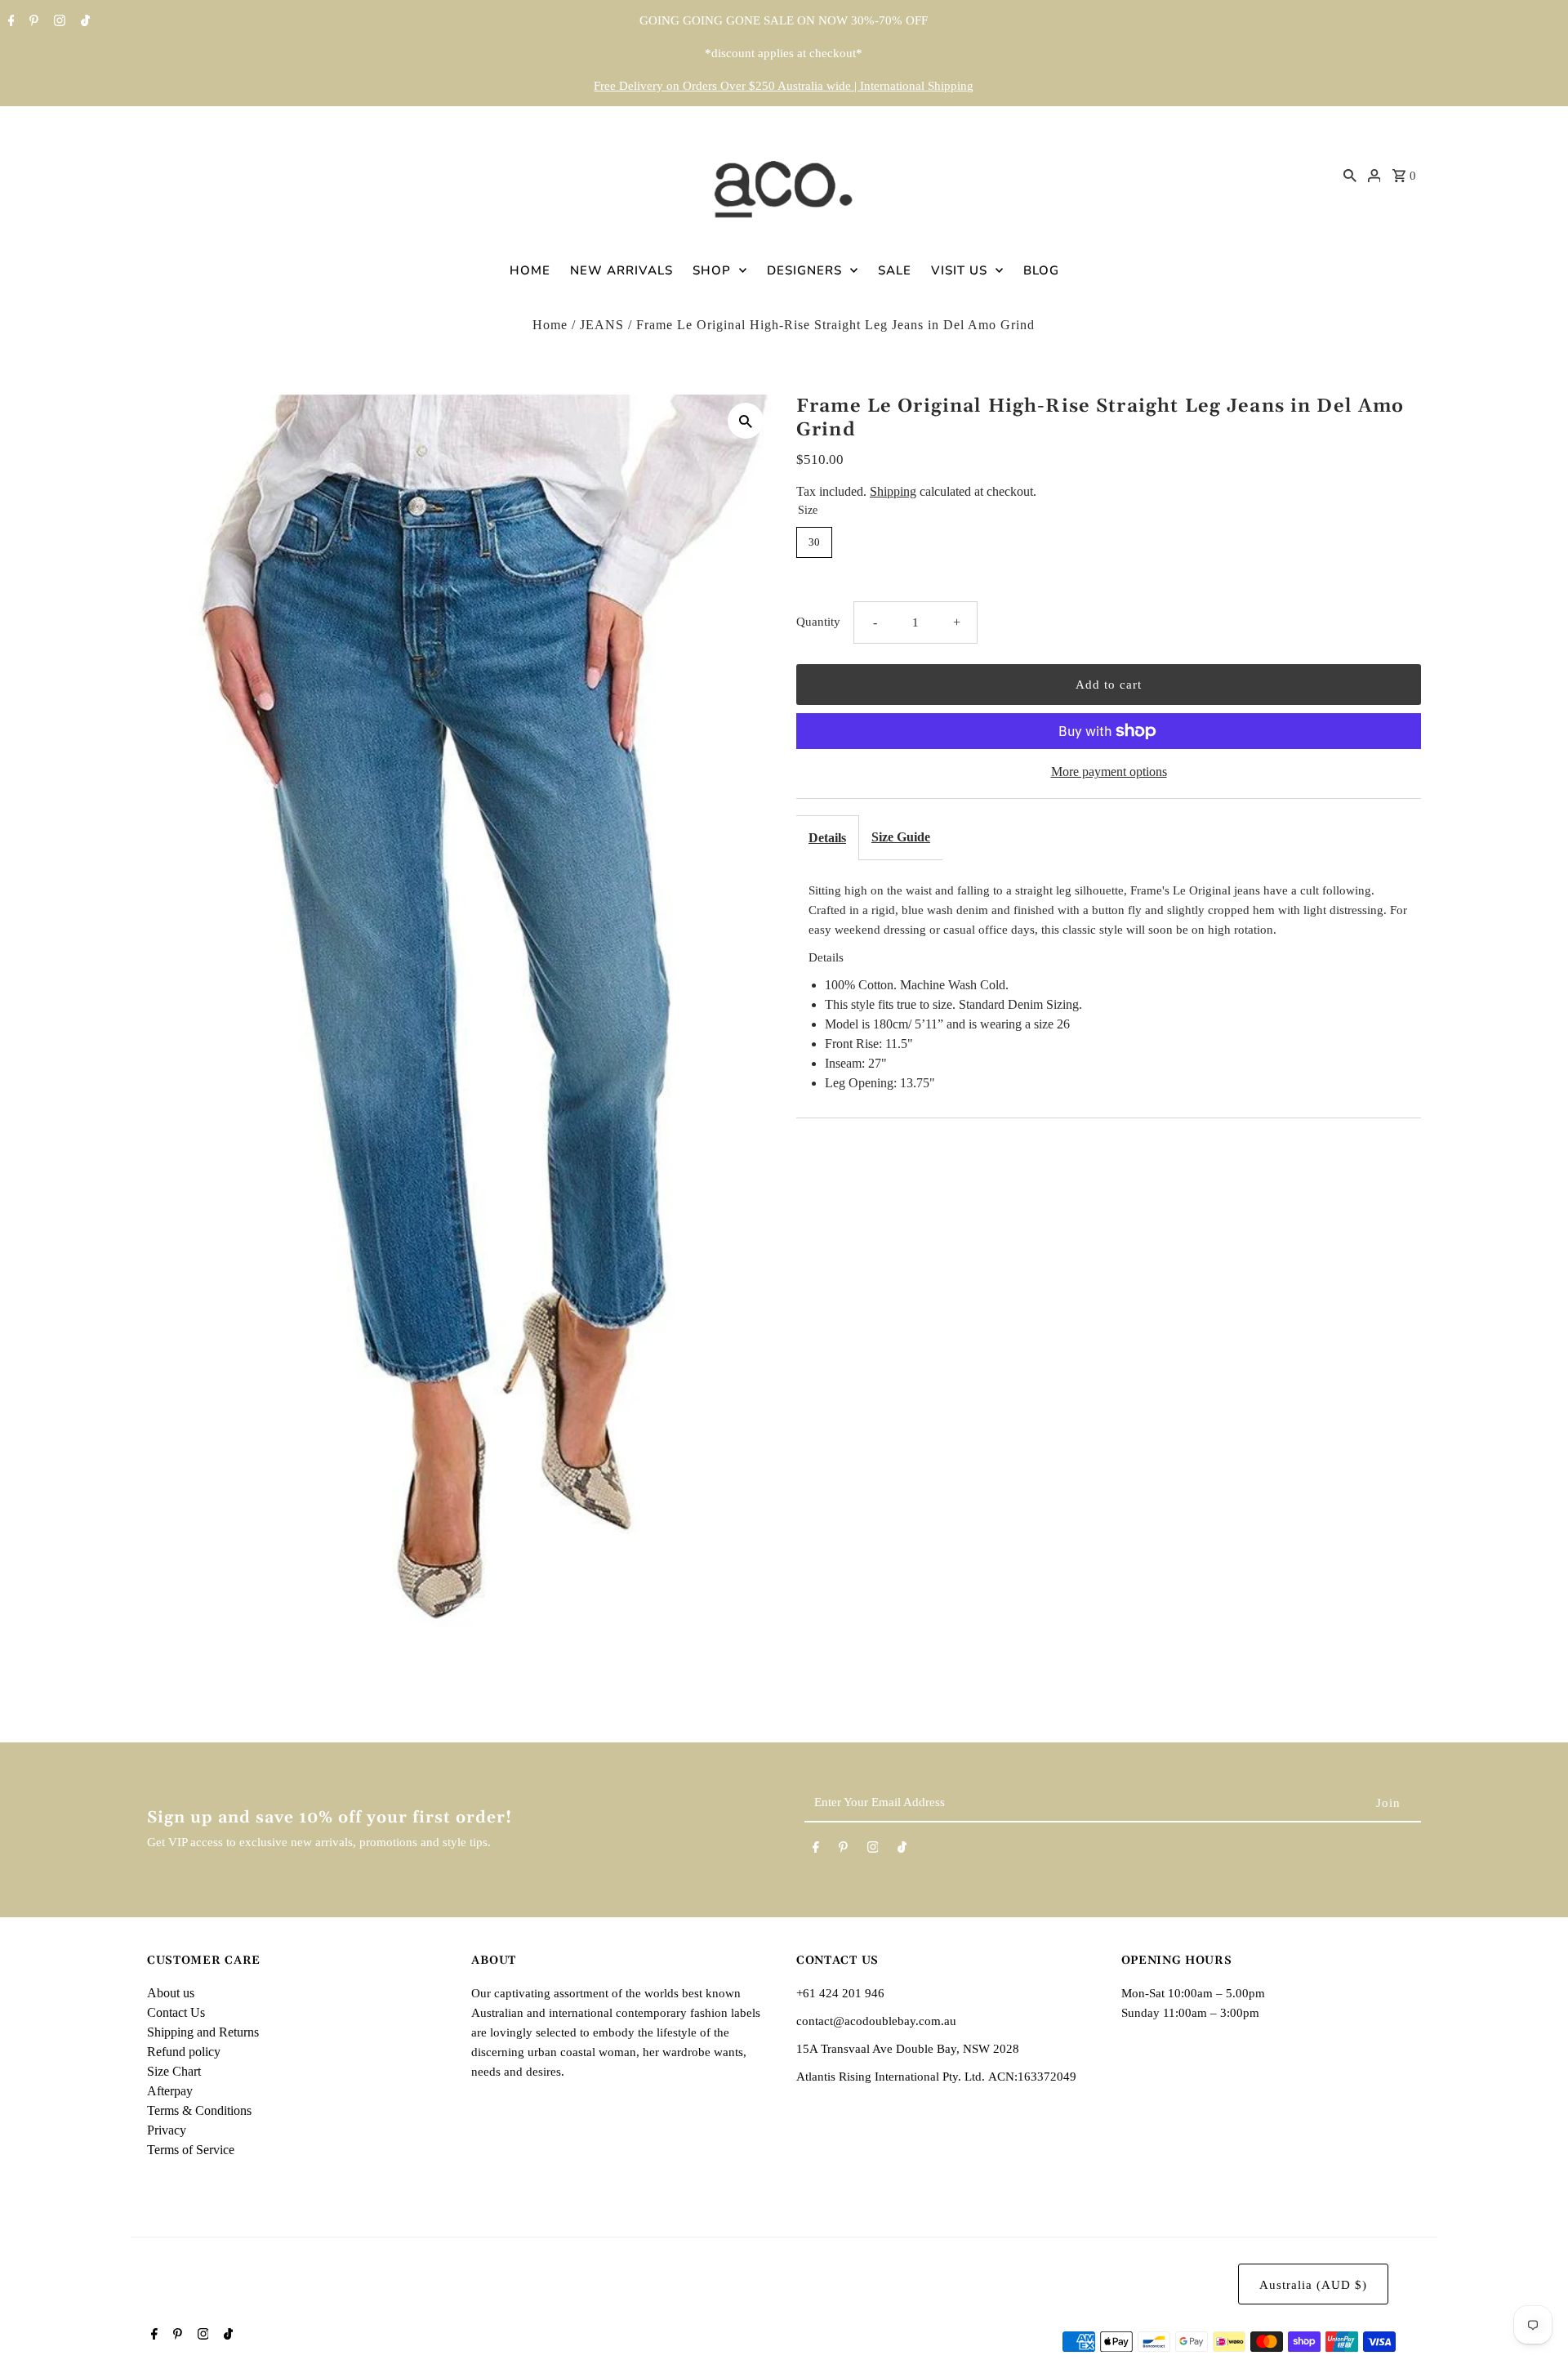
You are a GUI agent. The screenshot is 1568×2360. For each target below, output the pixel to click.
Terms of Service (191, 2150)
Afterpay (170, 2091)
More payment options (1109, 772)
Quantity (818, 622)
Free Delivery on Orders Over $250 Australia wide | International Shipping (784, 86)
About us (171, 1993)
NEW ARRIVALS (621, 270)
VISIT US (959, 270)
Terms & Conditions (199, 2110)
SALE (895, 270)
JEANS (602, 325)
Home (550, 325)
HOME (530, 270)
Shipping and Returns (203, 2032)
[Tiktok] (83, 22)
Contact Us (176, 2012)
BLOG (1041, 270)
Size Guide (901, 837)
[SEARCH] (1350, 175)
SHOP (712, 270)
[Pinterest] (32, 22)
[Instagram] (58, 22)
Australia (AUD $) (1313, 2285)
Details (827, 838)
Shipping (893, 491)
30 (814, 542)
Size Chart (174, 2071)
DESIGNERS (804, 270)
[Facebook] (9, 22)
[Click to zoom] (746, 421)
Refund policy (184, 2052)
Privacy (167, 2130)
